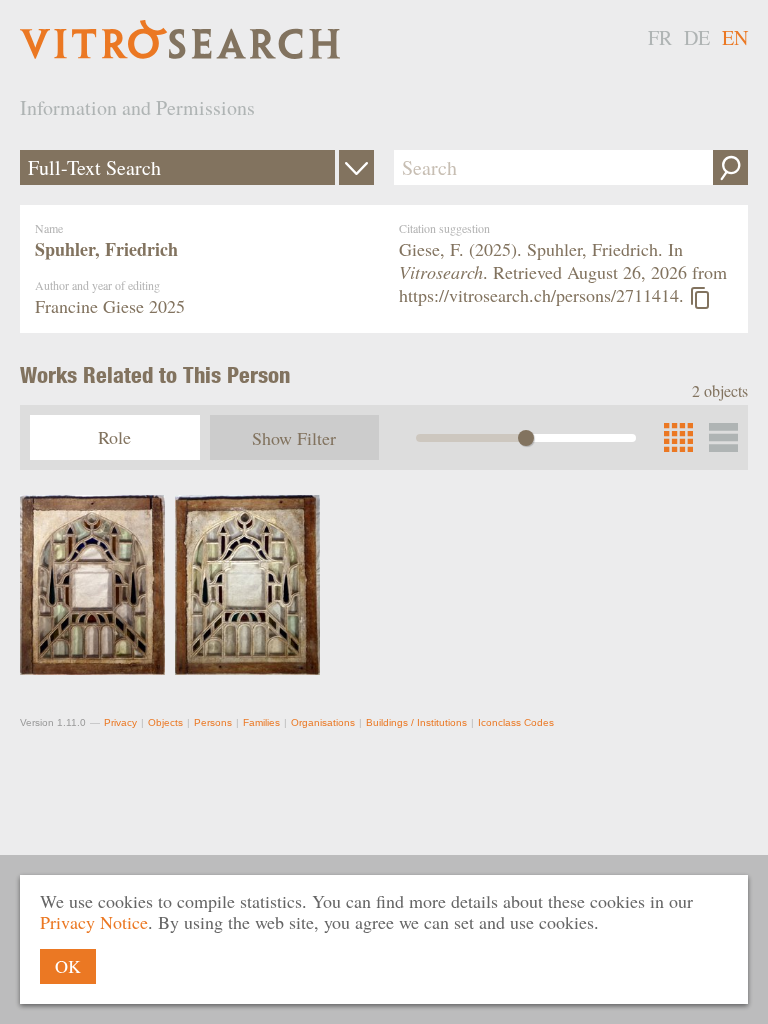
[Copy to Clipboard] (700, 298)
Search (730, 167)
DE (697, 37)
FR (660, 37)
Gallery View (723, 437)
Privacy (120, 722)
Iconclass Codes (516, 722)
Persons (213, 722)
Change (356, 167)
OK (68, 966)
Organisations (323, 722)
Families (261, 722)
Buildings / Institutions (416, 722)
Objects (165, 722)
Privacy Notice (94, 922)
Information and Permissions (137, 107)
